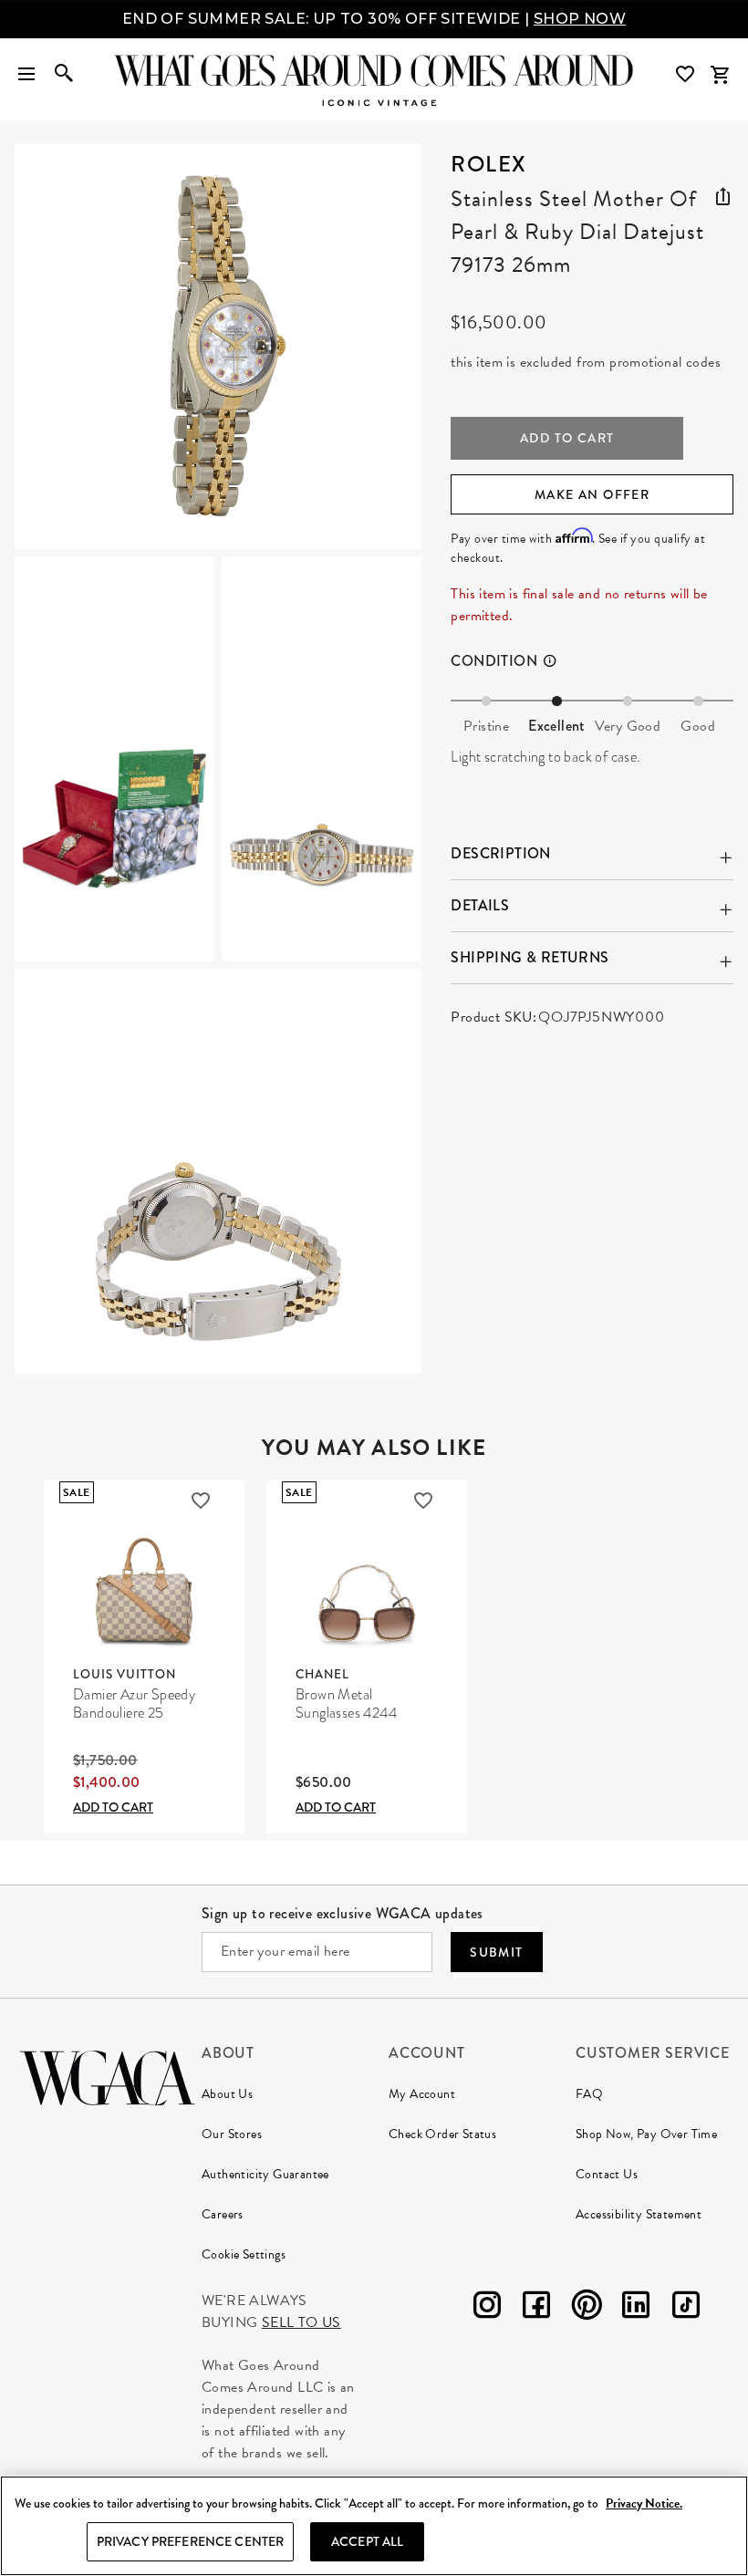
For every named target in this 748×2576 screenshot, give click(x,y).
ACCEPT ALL (367, 2541)
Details (480, 905)
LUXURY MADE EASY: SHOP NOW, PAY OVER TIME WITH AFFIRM (374, 19)
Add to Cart (113, 1807)
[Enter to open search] (64, 75)
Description (500, 853)
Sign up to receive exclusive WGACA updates (343, 1913)
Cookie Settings (244, 2254)
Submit (496, 1952)
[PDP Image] (218, 759)
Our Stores (232, 2134)
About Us (227, 2094)
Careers (223, 2214)
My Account (422, 2094)
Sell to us (301, 2322)
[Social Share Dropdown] (722, 193)
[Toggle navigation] (26, 75)
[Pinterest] (587, 2308)
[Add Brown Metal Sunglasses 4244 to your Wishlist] (423, 1501)
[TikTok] (686, 2308)
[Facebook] (536, 2308)
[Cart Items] (720, 75)
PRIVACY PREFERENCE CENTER (191, 2541)
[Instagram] (487, 2308)
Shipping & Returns (530, 957)
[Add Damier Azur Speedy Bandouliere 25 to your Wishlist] (201, 1501)
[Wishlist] (687, 74)
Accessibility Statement (639, 2214)
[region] (374, 2526)
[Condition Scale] (557, 661)
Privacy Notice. (644, 2503)
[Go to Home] (107, 2076)
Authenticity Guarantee (265, 2174)
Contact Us (607, 2174)
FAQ (589, 2094)
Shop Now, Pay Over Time (646, 2134)
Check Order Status (442, 2134)
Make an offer (592, 494)
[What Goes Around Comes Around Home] (374, 70)
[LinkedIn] (636, 2308)
